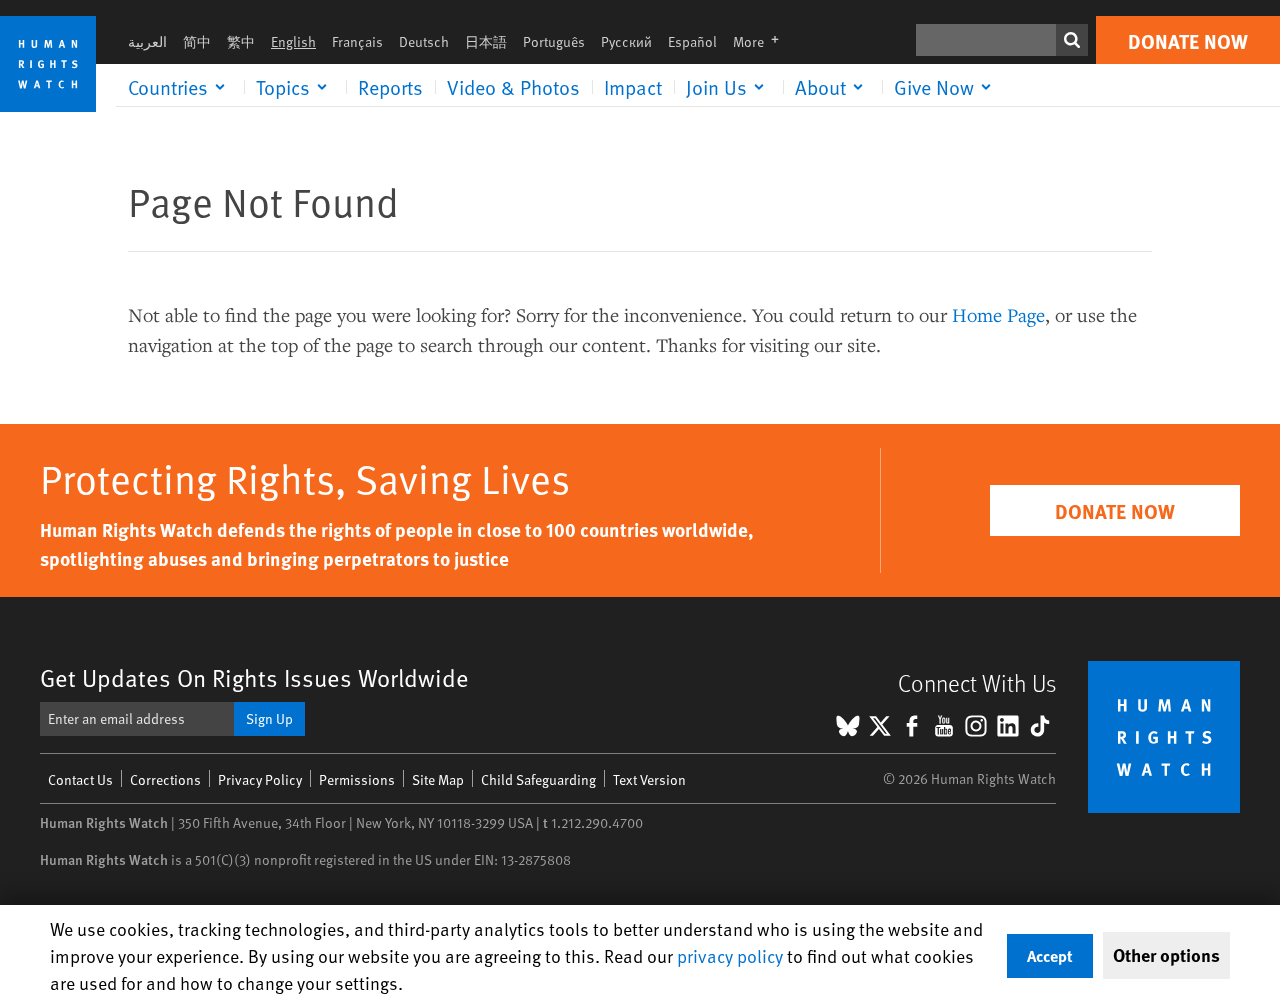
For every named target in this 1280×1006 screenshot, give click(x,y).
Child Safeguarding (538, 779)
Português (554, 41)
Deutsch (424, 41)
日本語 (486, 41)
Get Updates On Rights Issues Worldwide (254, 677)
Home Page (998, 314)
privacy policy (730, 955)
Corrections (165, 779)
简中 (197, 41)
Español (692, 41)
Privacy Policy (260, 779)
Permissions (357, 779)
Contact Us (80, 779)
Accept (1050, 955)
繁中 (241, 41)
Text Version (649, 779)
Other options (1166, 955)
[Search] (1072, 40)
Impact (633, 87)
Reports (390, 87)
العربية (147, 41)
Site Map (438, 779)
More (762, 41)
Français (357, 41)
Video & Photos (513, 87)
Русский (626, 41)
